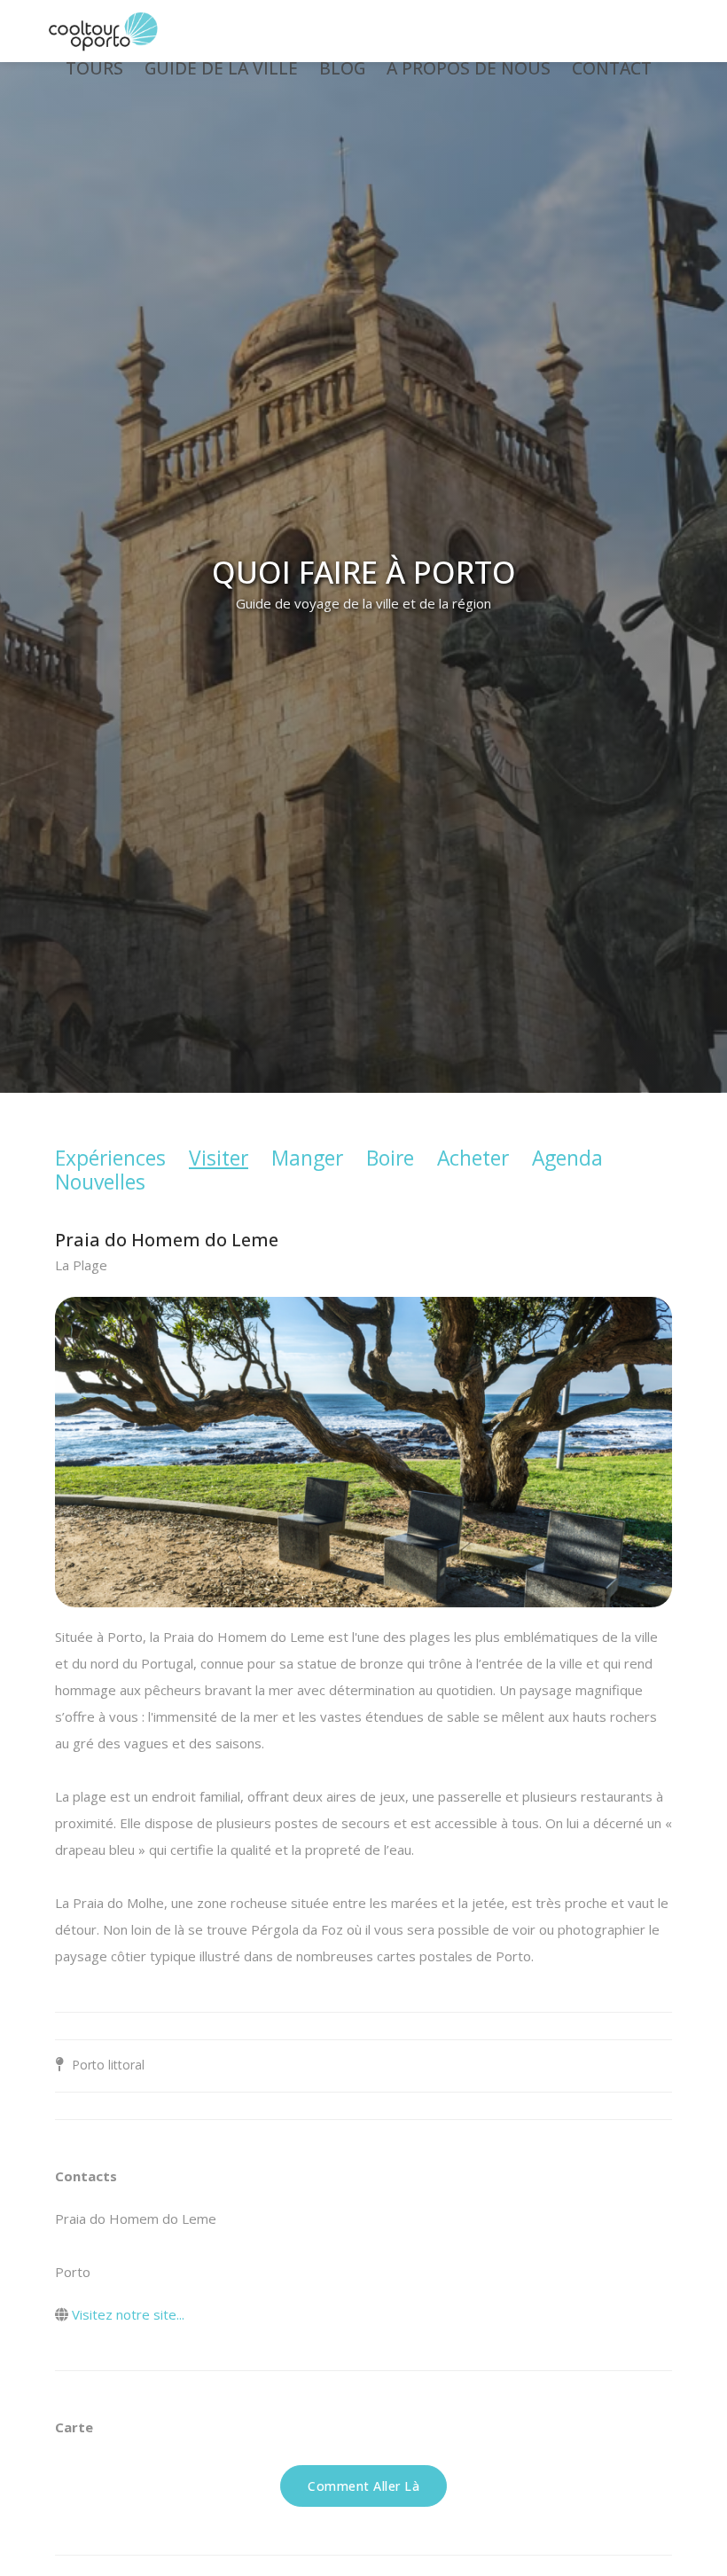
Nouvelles (100, 1182)
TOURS (94, 68)
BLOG (342, 68)
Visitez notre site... (128, 2314)
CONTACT (612, 68)
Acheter (473, 1158)
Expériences (110, 1158)
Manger (307, 1158)
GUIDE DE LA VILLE (221, 68)
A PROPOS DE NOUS (469, 68)
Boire (390, 1158)
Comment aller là (363, 2486)
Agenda (567, 1158)
